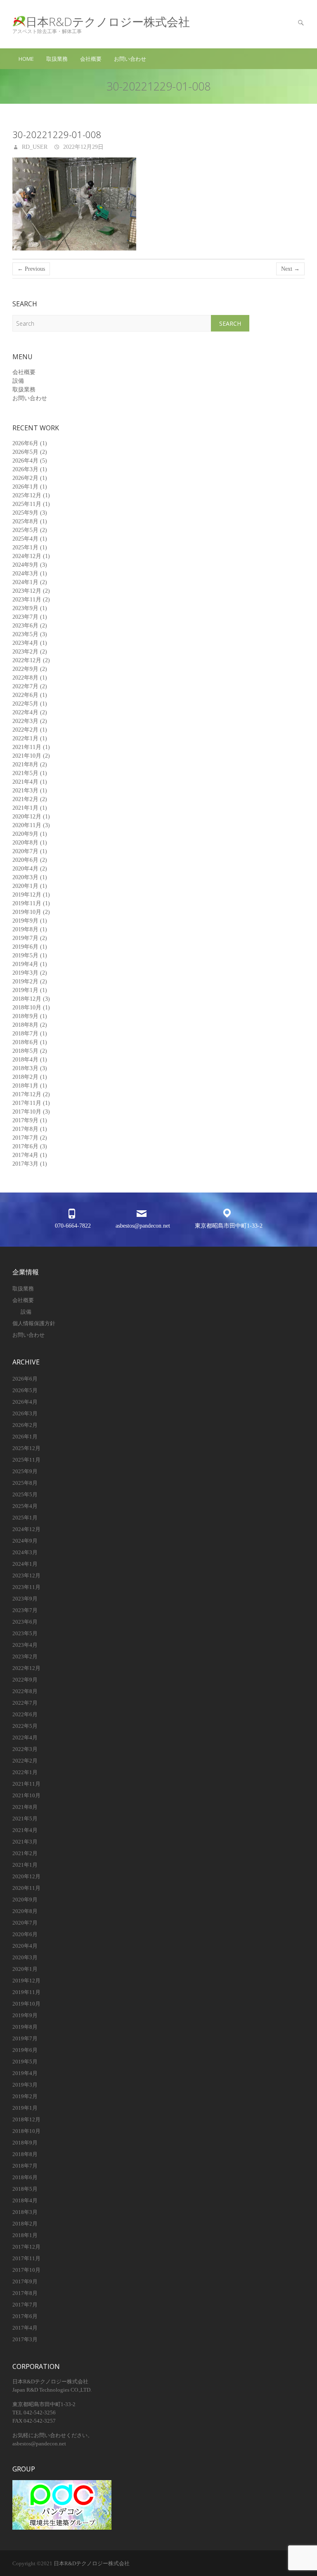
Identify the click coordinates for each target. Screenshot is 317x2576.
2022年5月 (25, 704)
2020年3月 (25, 877)
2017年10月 (27, 1112)
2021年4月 (25, 782)
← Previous (31, 269)
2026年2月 (25, 478)
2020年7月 (25, 851)
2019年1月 (25, 990)
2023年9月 (25, 608)
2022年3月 (25, 721)
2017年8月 (25, 1129)
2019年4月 (25, 964)
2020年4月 (25, 869)
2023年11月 (27, 600)
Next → (290, 269)
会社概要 (91, 59)
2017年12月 (27, 1094)
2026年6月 (25, 443)
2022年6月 (25, 695)
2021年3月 (25, 791)
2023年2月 (25, 652)
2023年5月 (25, 634)
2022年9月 (25, 669)
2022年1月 (25, 738)
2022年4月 (25, 712)
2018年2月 (25, 1077)
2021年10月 (27, 756)
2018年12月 (27, 999)
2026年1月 (25, 487)
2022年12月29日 (83, 147)
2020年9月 (25, 834)
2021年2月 (25, 799)
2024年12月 (27, 556)
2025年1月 (25, 547)
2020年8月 (25, 843)
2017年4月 (25, 1155)
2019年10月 (27, 912)
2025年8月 (25, 521)
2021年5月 (25, 773)
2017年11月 (27, 1103)
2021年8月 (25, 764)
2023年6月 (25, 626)
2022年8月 (25, 678)
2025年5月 (25, 530)
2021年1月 (25, 808)
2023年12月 (27, 591)
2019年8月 (25, 929)
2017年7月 (25, 1138)
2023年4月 (25, 643)
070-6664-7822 (73, 1226)
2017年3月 (25, 1164)
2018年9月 (25, 1016)
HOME (26, 59)
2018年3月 (25, 1068)
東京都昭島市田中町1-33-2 (229, 1226)
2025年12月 (27, 495)
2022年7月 (25, 686)
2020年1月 (25, 886)
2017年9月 (25, 1120)
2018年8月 (25, 1025)
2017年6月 (25, 1146)
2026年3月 (25, 469)
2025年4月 (25, 539)
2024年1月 (25, 582)
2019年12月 (27, 895)
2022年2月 (25, 730)
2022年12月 (27, 660)
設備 (18, 381)
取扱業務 (57, 59)
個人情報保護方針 (34, 1323)
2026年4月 (25, 461)
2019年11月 (27, 903)
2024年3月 (25, 574)
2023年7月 (25, 617)
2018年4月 (25, 1060)
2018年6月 (25, 1042)
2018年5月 (25, 1051)
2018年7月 (25, 1034)
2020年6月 (25, 860)
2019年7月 (25, 938)
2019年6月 (25, 947)
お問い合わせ (130, 59)
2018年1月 (25, 1086)
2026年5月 (25, 452)
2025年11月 (27, 504)
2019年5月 (25, 955)
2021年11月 (27, 747)
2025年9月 (25, 513)
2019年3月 (25, 973)
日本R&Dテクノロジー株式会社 (108, 22)
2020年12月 (27, 817)
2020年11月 (27, 825)
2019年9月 (25, 921)
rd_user (34, 147)
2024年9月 (25, 565)
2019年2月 (25, 982)
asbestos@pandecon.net (143, 1226)
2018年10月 (27, 1008)
